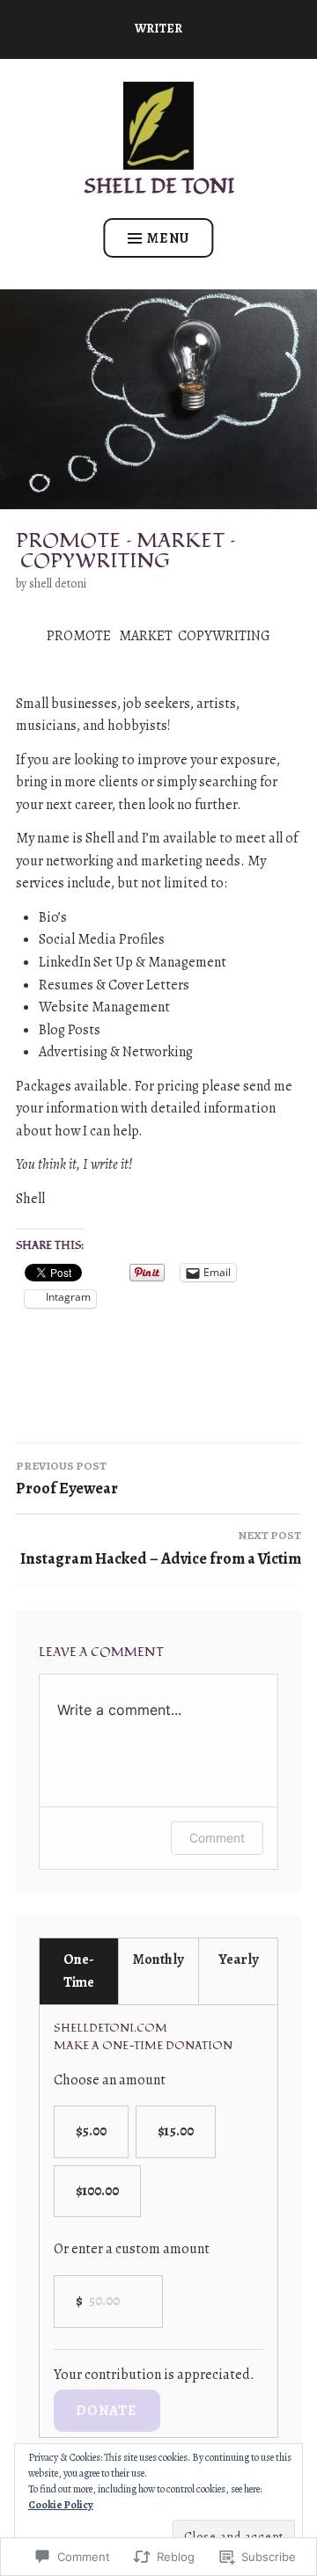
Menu (168, 238)
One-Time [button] (79, 1971)
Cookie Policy (61, 2505)
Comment (217, 1838)
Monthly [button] (158, 1959)
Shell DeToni (58, 584)
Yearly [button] (238, 1959)
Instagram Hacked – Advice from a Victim (161, 1548)
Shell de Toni (159, 186)
